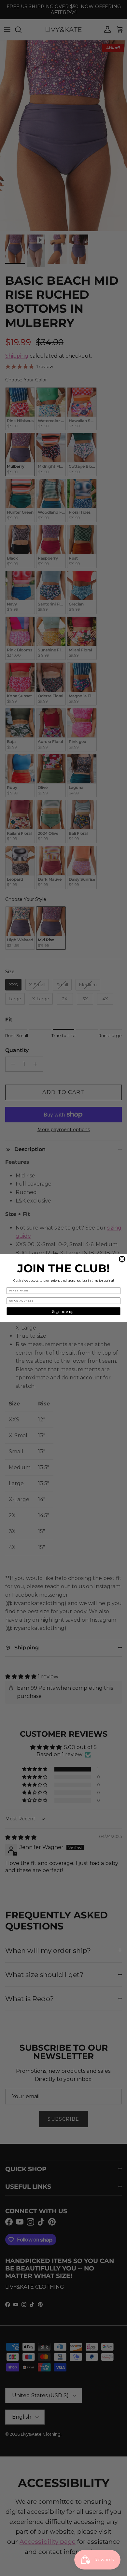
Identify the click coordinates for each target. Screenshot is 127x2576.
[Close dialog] (122, 1259)
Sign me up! (64, 1311)
